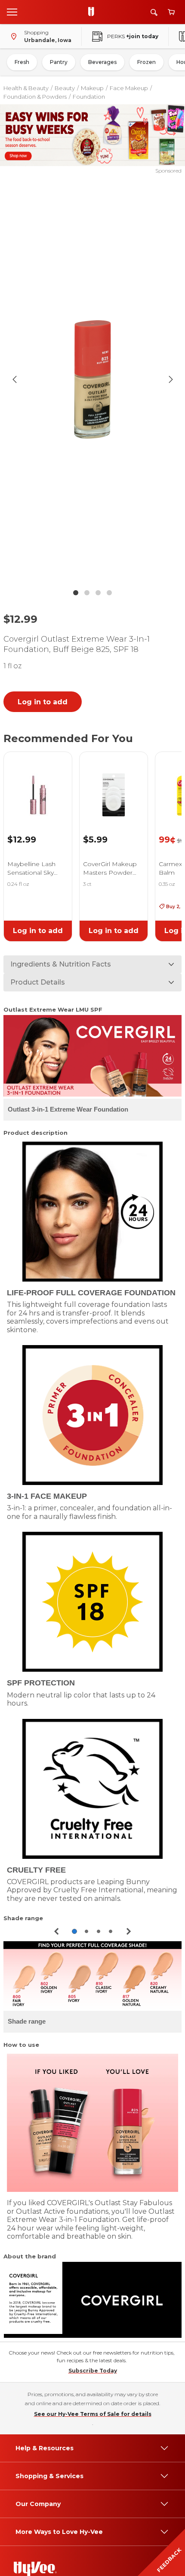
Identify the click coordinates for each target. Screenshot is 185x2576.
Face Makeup (129, 88)
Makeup (92, 88)
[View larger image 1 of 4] (93, 380)
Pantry (59, 62)
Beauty (65, 88)
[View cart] (171, 12)
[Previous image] (15, 379)
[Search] (154, 12)
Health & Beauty (26, 88)
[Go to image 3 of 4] (98, 593)
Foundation (89, 97)
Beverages (102, 62)
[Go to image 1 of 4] (76, 593)
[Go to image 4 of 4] (109, 593)
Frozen (146, 62)
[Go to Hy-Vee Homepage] (93, 12)
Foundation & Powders (35, 97)
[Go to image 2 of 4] (87, 593)
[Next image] (171, 379)
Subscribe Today (93, 2371)
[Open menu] (12, 12)
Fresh (22, 62)
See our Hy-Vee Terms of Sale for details (93, 2414)
